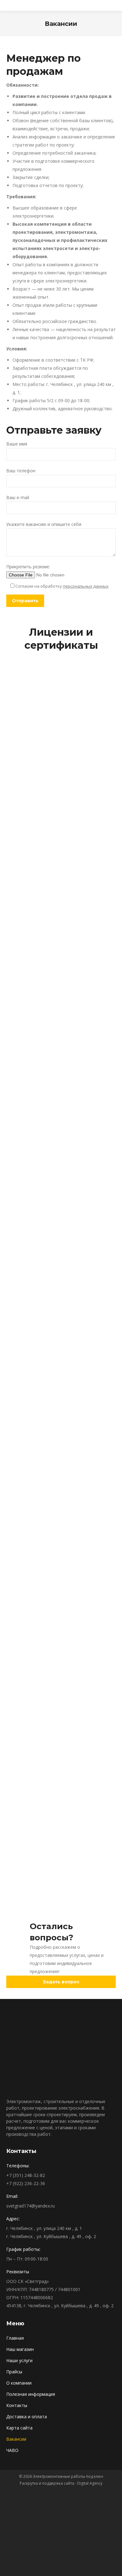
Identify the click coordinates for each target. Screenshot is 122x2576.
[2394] (61, 1129)
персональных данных (86, 586)
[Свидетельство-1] (61, 1760)
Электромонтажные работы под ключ (68, 2476)
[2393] (61, 1200)
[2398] (61, 842)
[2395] (61, 1057)
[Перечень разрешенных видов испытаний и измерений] (61, 1602)
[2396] (61, 985)
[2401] (61, 1875)
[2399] (61, 770)
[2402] (61, 1487)
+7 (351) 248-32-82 (26, 2175)
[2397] (61, 913)
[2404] (61, 1344)
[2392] (61, 1272)
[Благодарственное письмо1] (61, 698)
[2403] (61, 1415)
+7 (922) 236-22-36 (26, 2183)
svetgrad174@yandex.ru (30, 2206)
